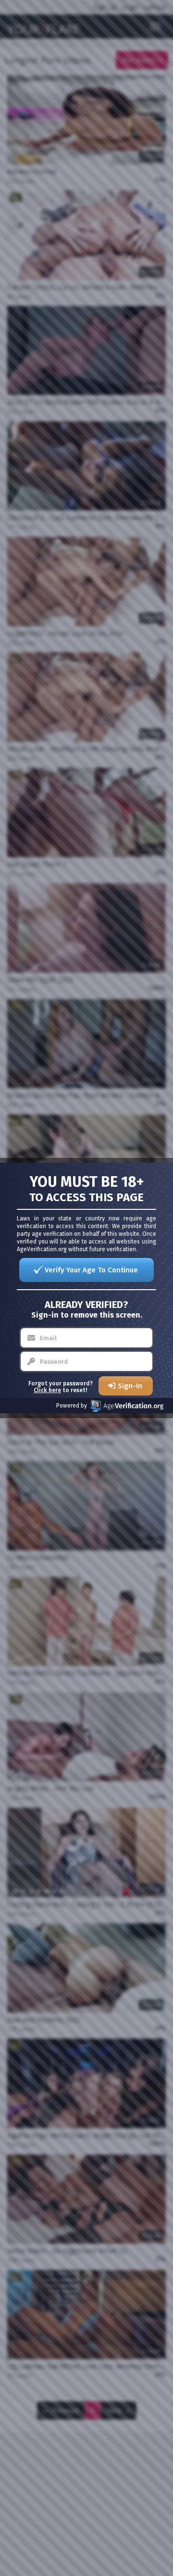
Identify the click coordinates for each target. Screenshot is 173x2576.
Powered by (72, 1406)
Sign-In (130, 1386)
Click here (47, 1390)
